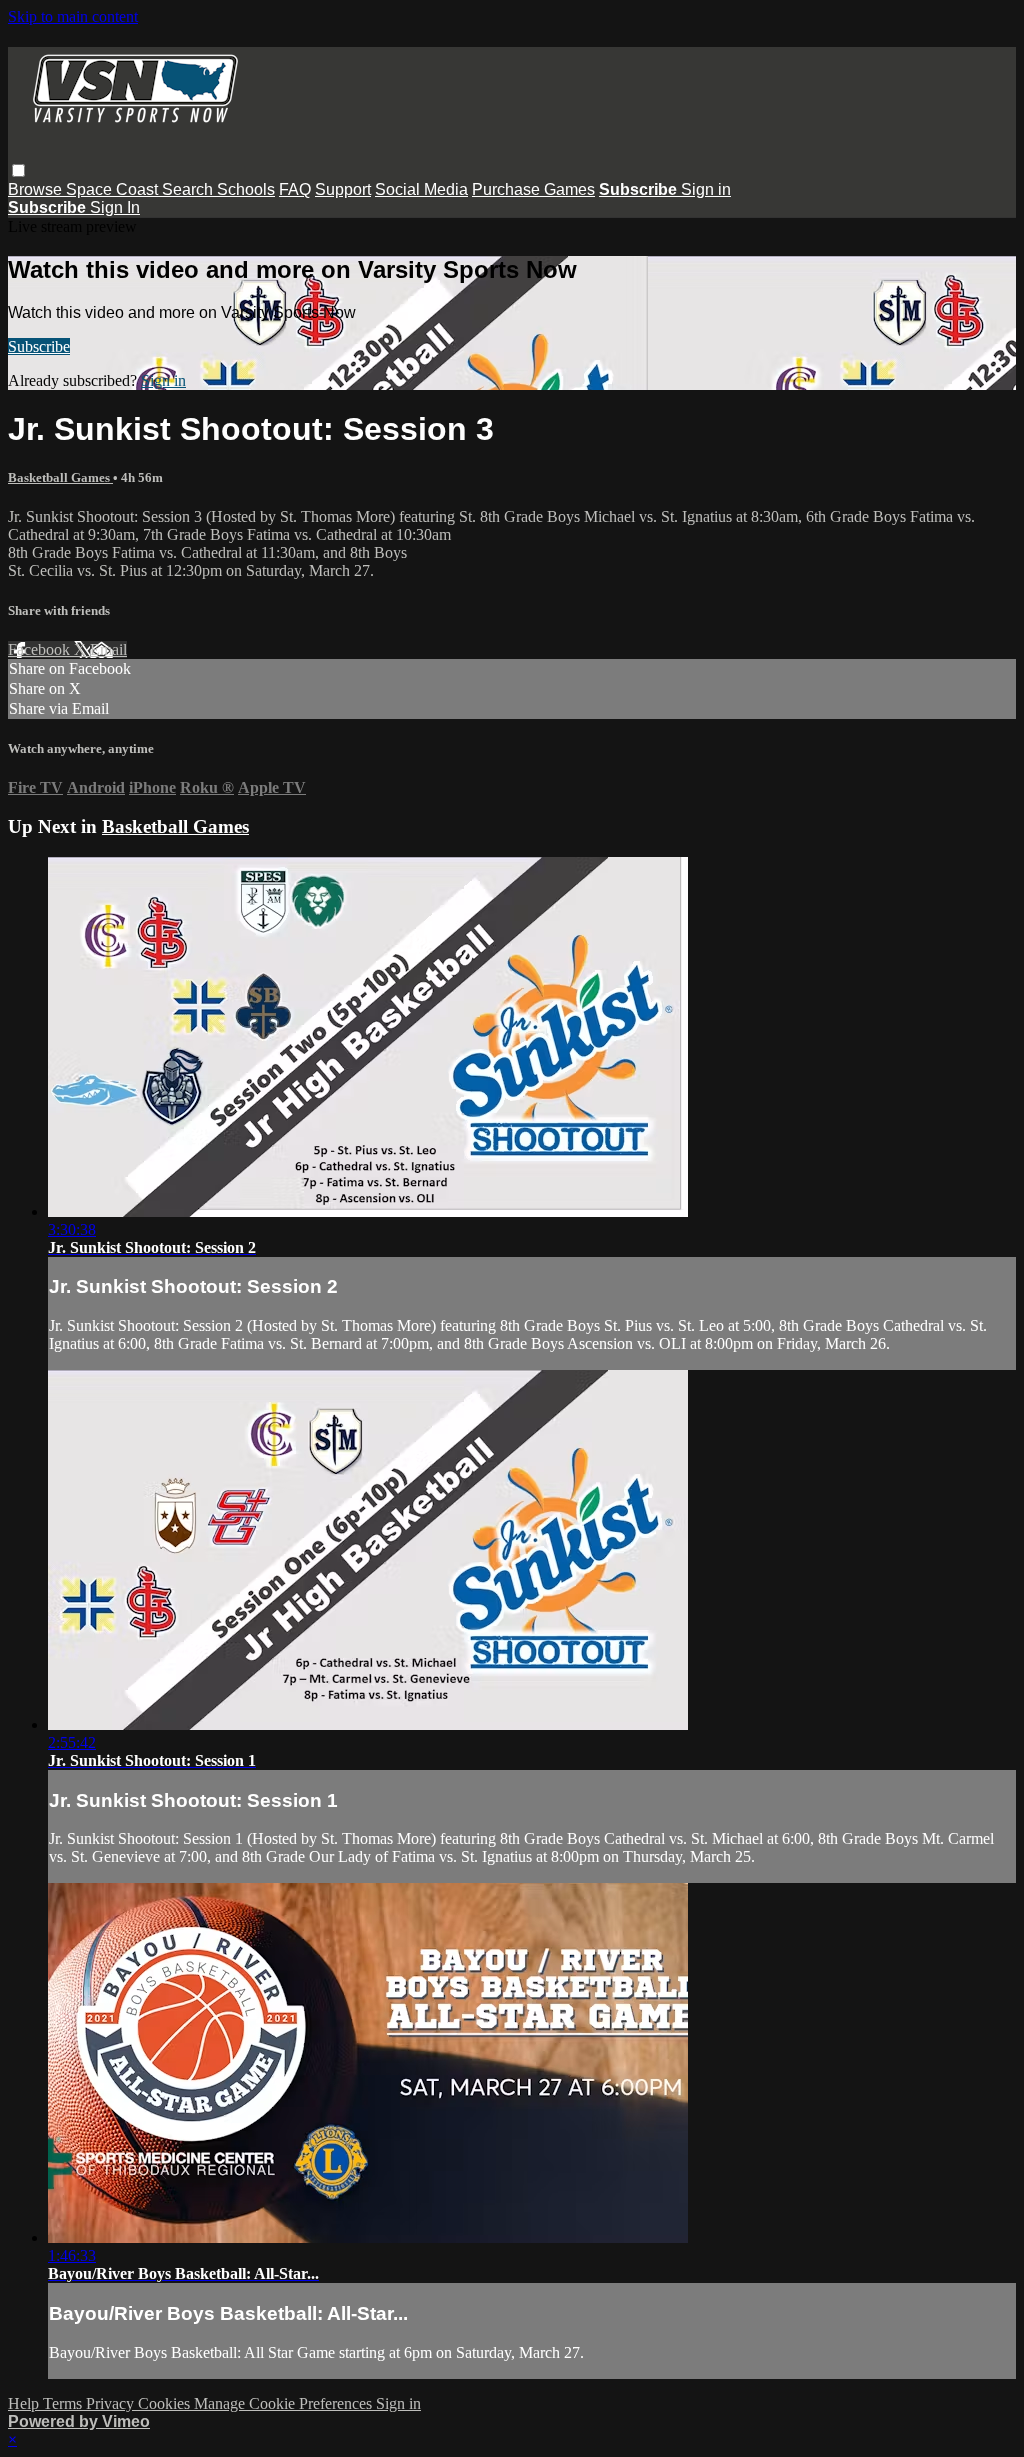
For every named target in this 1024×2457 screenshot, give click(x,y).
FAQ (295, 189)
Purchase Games (533, 189)
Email (108, 649)
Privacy (112, 2403)
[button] (18, 170)
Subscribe (39, 346)
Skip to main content (73, 16)
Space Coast (114, 189)
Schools (246, 189)
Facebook (41, 649)
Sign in (706, 189)
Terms (64, 2403)
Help (25, 2403)
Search (189, 189)
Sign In (115, 207)
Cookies (166, 2403)
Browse (37, 189)
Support (343, 189)
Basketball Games (60, 477)
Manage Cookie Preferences (285, 2403)
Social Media (421, 189)
